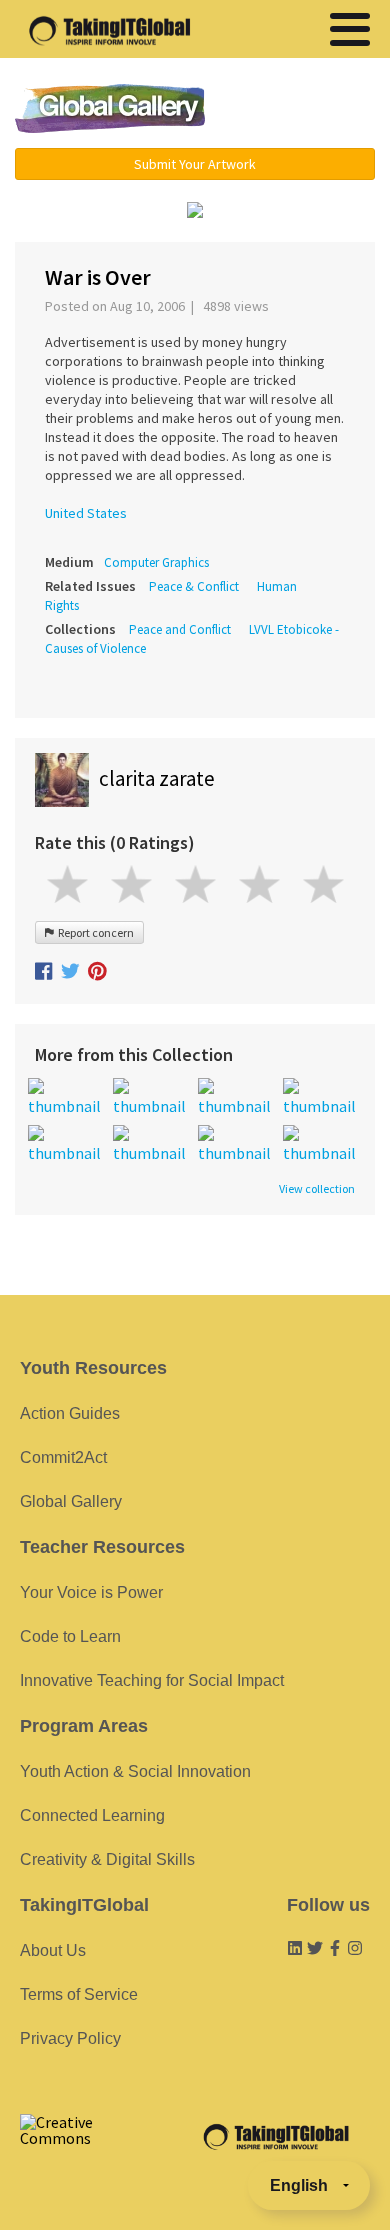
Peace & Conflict (194, 586)
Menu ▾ (302, 110)
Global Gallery (110, 108)
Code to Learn (70, 1636)
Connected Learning (92, 1815)
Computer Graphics (156, 562)
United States (86, 513)
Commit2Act (63, 1457)
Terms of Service (79, 1994)
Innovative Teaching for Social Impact (152, 1680)
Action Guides (70, 1413)
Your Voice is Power (91, 1592)
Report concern (94, 932)
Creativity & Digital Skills (107, 1859)
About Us (53, 1950)
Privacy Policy (70, 2038)
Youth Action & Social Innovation (135, 1771)
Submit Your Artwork (195, 164)
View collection (317, 1189)
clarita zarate (157, 778)
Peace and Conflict (180, 629)
